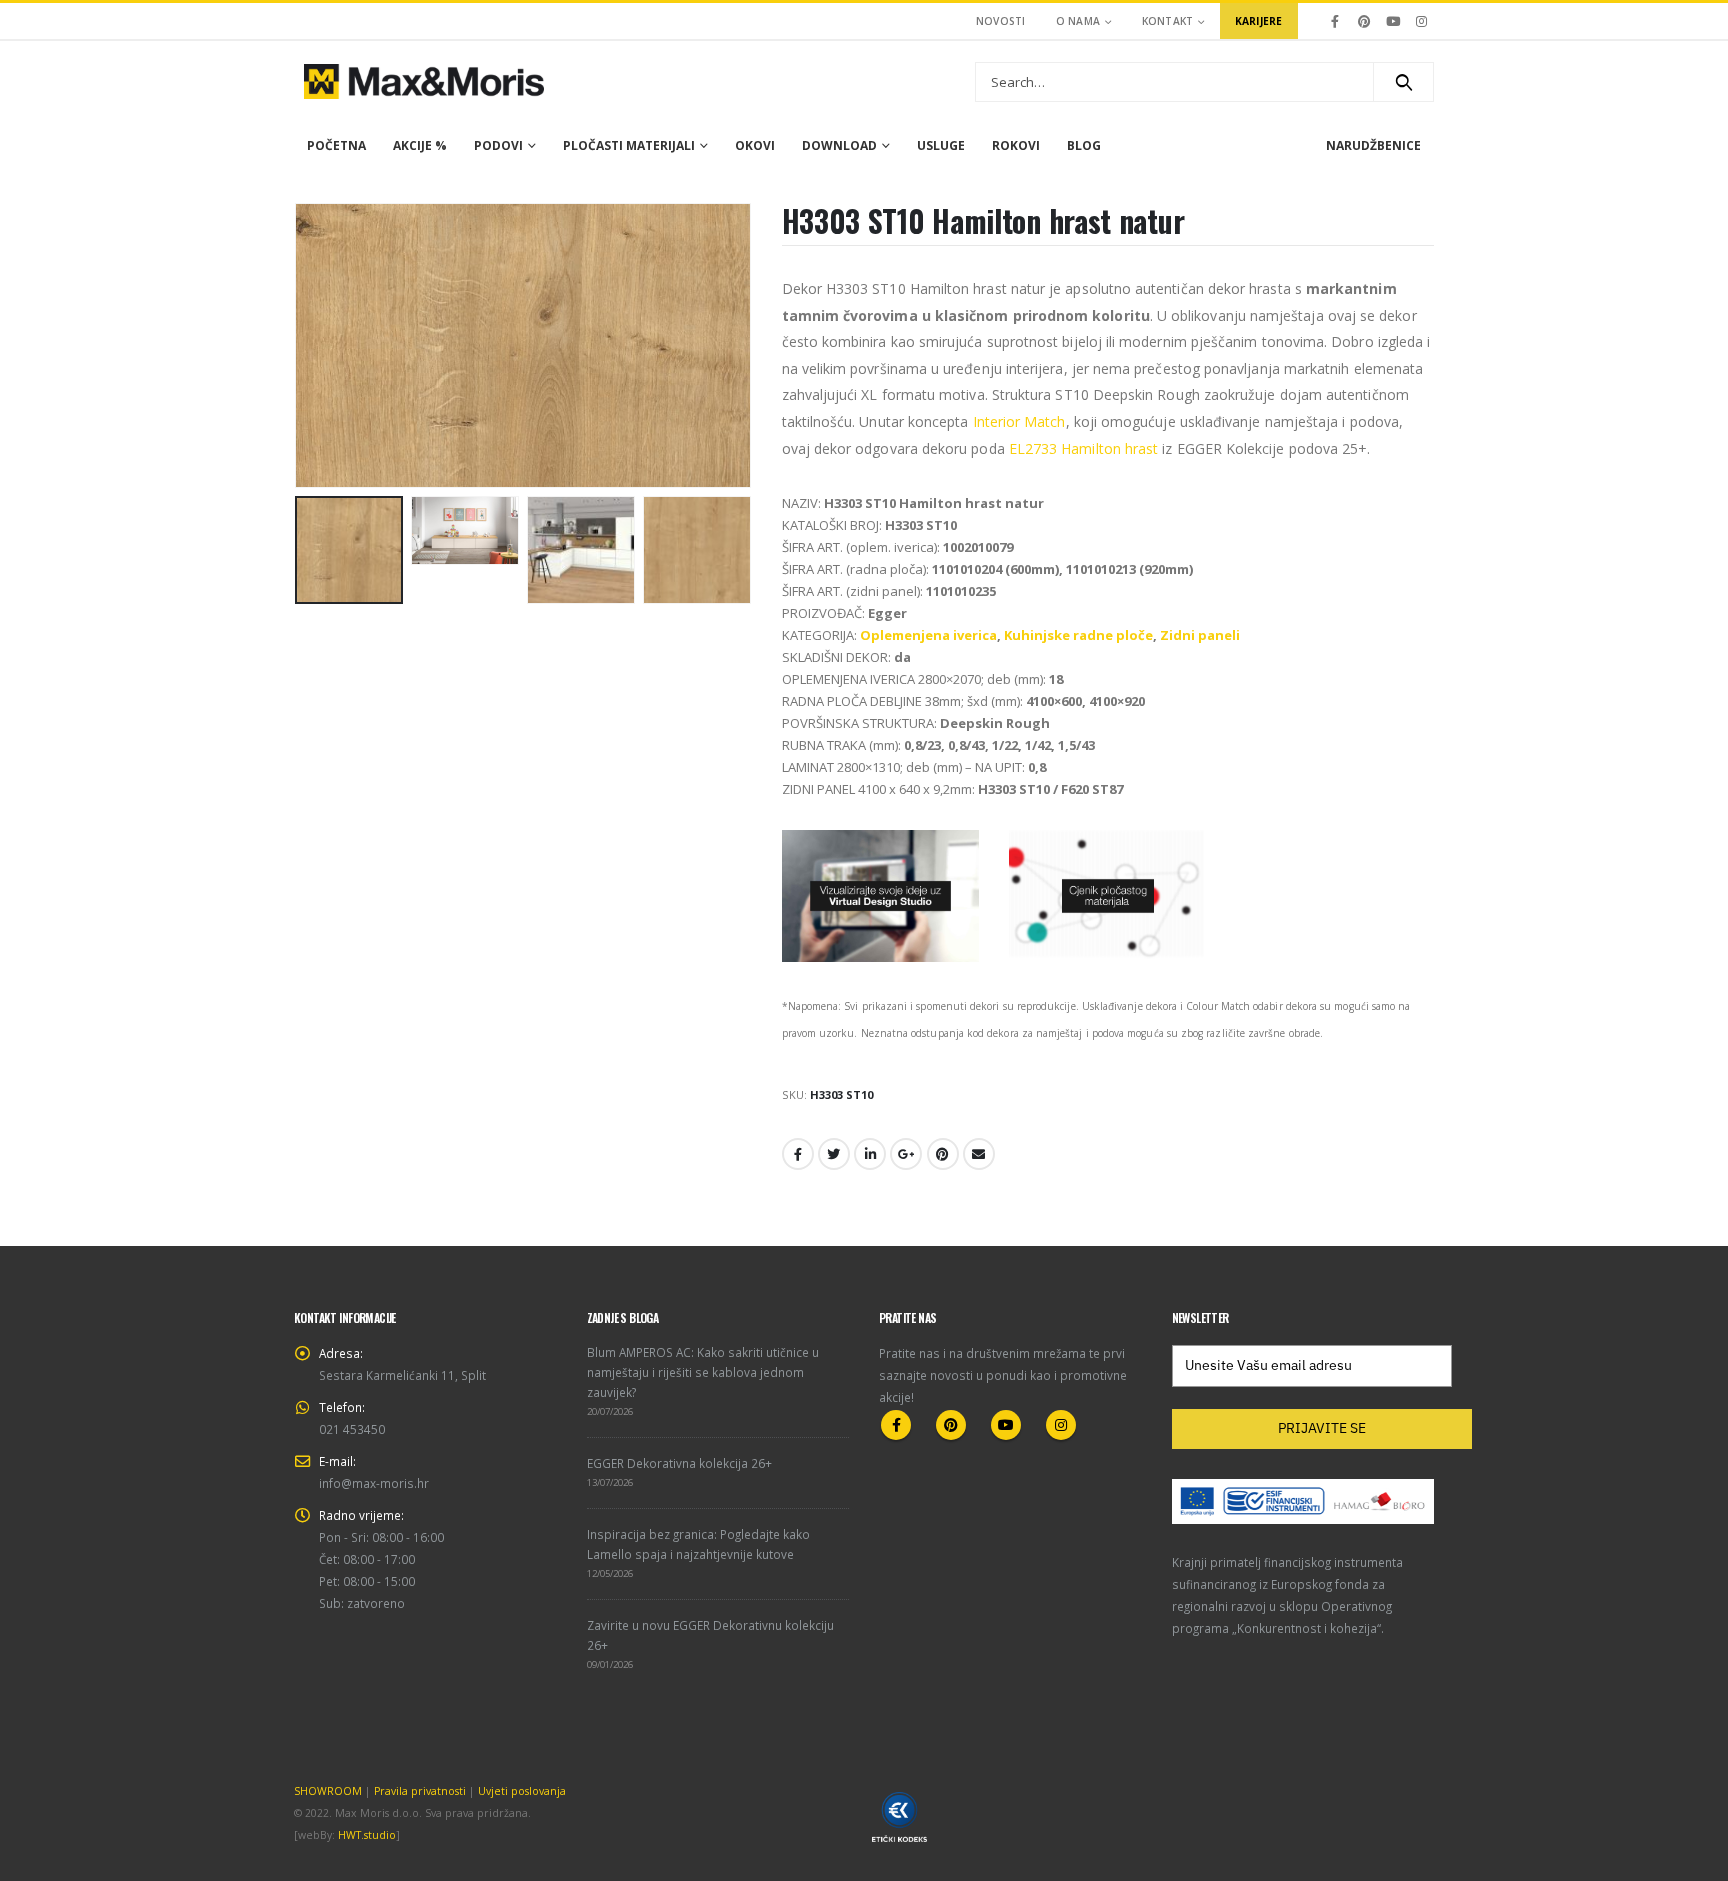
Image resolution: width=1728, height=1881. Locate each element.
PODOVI (498, 145)
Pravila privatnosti (420, 1791)
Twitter (834, 1154)
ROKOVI (1016, 145)
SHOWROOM (328, 1791)
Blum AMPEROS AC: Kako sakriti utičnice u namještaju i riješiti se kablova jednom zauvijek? (703, 1372)
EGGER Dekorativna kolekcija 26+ (679, 1463)
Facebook (798, 1154)
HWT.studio (367, 1835)
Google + (906, 1154)
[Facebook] (1336, 21)
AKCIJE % (420, 145)
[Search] (1403, 82)
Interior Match (1019, 421)
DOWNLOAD (839, 145)
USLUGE (941, 145)
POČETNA (336, 145)
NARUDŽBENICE (1373, 145)
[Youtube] (1393, 21)
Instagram (1061, 1425)
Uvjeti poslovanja (522, 1791)
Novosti (1001, 21)
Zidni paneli (1200, 635)
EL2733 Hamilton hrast (1083, 448)
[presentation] (299, 346)
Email (979, 1154)
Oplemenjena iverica (928, 635)
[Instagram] (1421, 21)
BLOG (1084, 145)
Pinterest (943, 1154)
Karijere (1259, 21)
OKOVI (755, 145)
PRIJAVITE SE (1322, 1428)
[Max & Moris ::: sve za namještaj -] (424, 81)
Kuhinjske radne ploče (1078, 635)
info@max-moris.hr (374, 1483)
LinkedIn (870, 1154)
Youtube (1006, 1425)
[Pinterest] (1364, 21)
